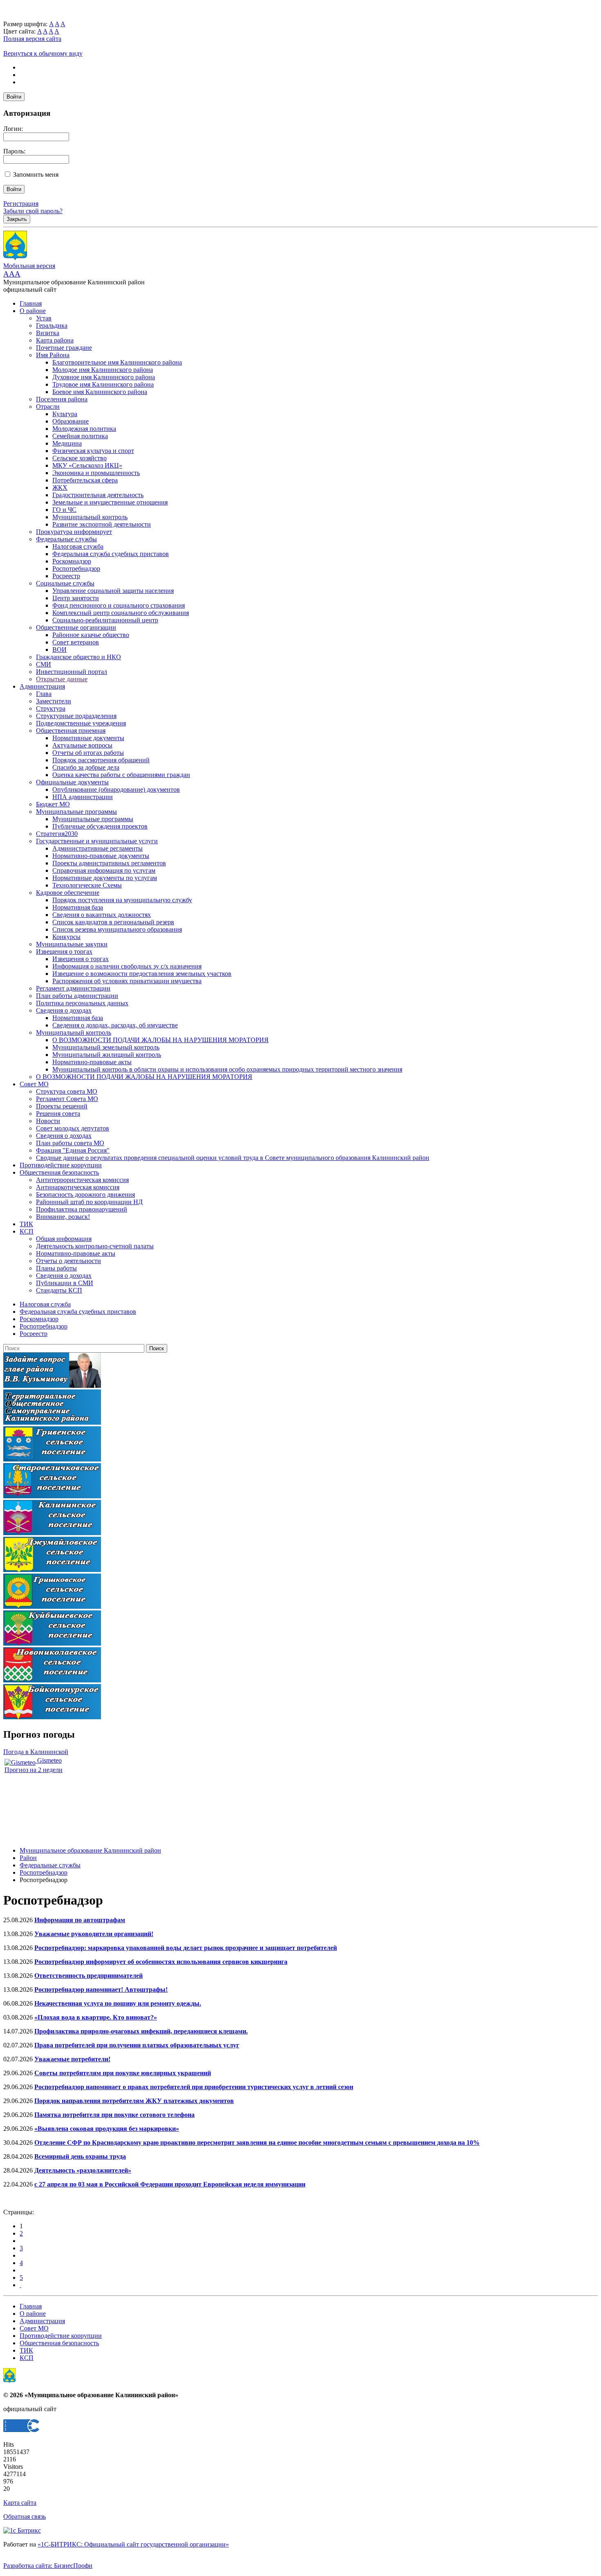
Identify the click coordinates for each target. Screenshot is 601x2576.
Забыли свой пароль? (33, 211)
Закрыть (17, 219)
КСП (27, 1231)
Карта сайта (20, 2503)
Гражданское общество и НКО (78, 657)
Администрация (42, 686)
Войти (14, 97)
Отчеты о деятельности (68, 1261)
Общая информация (64, 1239)
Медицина (67, 443)
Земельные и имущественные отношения (110, 502)
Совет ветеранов (76, 642)
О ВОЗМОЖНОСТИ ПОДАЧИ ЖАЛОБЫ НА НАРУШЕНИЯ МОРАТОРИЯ (160, 1040)
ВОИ (59, 650)
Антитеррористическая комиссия (82, 1180)
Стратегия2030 (57, 834)
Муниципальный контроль (90, 517)
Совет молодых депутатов (73, 1128)
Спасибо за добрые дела (86, 767)
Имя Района (53, 355)
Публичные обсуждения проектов (100, 826)
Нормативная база (78, 907)
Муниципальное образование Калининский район (90, 1850)
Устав (44, 318)
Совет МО (34, 1084)
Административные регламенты (98, 848)
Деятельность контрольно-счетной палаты (95, 1246)
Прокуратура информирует (74, 532)
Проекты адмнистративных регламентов (109, 863)
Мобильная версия (29, 266)
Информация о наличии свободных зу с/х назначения (127, 966)
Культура (65, 414)
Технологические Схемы (87, 885)
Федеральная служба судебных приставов (111, 554)
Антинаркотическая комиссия (78, 1187)
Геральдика (52, 325)
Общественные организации (76, 627)
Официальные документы (72, 782)
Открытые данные (62, 679)
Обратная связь (25, 2516)
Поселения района (62, 399)
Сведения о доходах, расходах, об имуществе (115, 1025)
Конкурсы (66, 937)
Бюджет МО (53, 804)
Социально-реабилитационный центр (105, 620)
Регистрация (21, 204)
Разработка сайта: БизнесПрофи (48, 2566)
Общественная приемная (71, 731)
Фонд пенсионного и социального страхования (119, 605)
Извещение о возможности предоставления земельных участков (142, 974)
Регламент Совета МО (67, 1099)
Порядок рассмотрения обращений (101, 760)
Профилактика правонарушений (82, 1209)
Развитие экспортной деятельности (102, 524)
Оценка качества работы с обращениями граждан (121, 775)
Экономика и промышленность (96, 473)
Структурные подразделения (76, 716)
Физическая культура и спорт (93, 451)
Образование (71, 421)
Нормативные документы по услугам (105, 878)
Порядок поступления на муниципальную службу (122, 900)
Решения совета (58, 1113)
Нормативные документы (88, 738)
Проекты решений (62, 1106)
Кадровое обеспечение (68, 893)
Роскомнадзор (72, 561)
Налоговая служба (78, 546)
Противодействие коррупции (61, 1165)
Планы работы (56, 1268)
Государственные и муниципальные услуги (97, 841)
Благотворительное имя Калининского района (117, 362)
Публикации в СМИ (65, 1283)
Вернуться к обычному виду (43, 53)
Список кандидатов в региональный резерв (113, 922)
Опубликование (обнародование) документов (116, 789)
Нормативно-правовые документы (101, 856)
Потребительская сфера (85, 480)
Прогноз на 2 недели (34, 1770)
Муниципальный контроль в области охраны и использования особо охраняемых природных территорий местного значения (227, 1069)
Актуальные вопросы (82, 745)
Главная (31, 303)
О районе (33, 311)
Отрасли (48, 406)
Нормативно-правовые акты (92, 1062)
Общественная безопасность (59, 1172)
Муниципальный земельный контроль (106, 1047)
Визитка (48, 333)
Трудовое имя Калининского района (103, 384)
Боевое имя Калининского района (100, 392)
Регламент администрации (73, 988)
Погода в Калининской (36, 1752)
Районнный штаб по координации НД (89, 1202)
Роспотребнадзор (76, 569)
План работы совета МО (70, 1143)
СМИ (44, 664)
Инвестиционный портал (72, 672)
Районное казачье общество (91, 635)
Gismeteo (49, 1760)
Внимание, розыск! (63, 1217)
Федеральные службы (66, 539)
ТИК (26, 1224)
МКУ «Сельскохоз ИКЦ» (87, 465)
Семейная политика (80, 436)
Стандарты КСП (59, 1290)
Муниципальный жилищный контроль (107, 1055)
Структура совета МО (67, 1091)
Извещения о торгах (64, 951)
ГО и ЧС (64, 510)
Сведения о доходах (64, 1010)
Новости (48, 1121)
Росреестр (66, 576)
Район (28, 1858)
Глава (44, 694)
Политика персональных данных (82, 1003)
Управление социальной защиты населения (113, 591)
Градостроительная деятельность (98, 495)
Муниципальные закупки (72, 944)
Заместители (54, 701)
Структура (51, 708)
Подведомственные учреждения (81, 723)
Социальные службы (65, 583)
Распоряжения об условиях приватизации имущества (127, 981)
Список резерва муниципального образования (117, 929)
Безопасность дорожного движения (85, 1195)
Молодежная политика (84, 429)
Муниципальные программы (76, 812)
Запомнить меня (36, 175)
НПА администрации (83, 797)
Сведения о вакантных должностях (102, 915)
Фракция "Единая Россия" (73, 1150)
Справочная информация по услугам (104, 870)
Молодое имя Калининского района (103, 370)
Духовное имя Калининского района (104, 377)
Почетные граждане (64, 348)
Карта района (55, 340)
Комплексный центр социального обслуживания (121, 613)
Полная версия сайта (32, 39)
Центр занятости (76, 598)
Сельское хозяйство (80, 458)
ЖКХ (60, 488)
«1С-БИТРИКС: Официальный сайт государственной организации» (133, 2544)
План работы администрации (77, 996)
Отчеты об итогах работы (88, 753)
